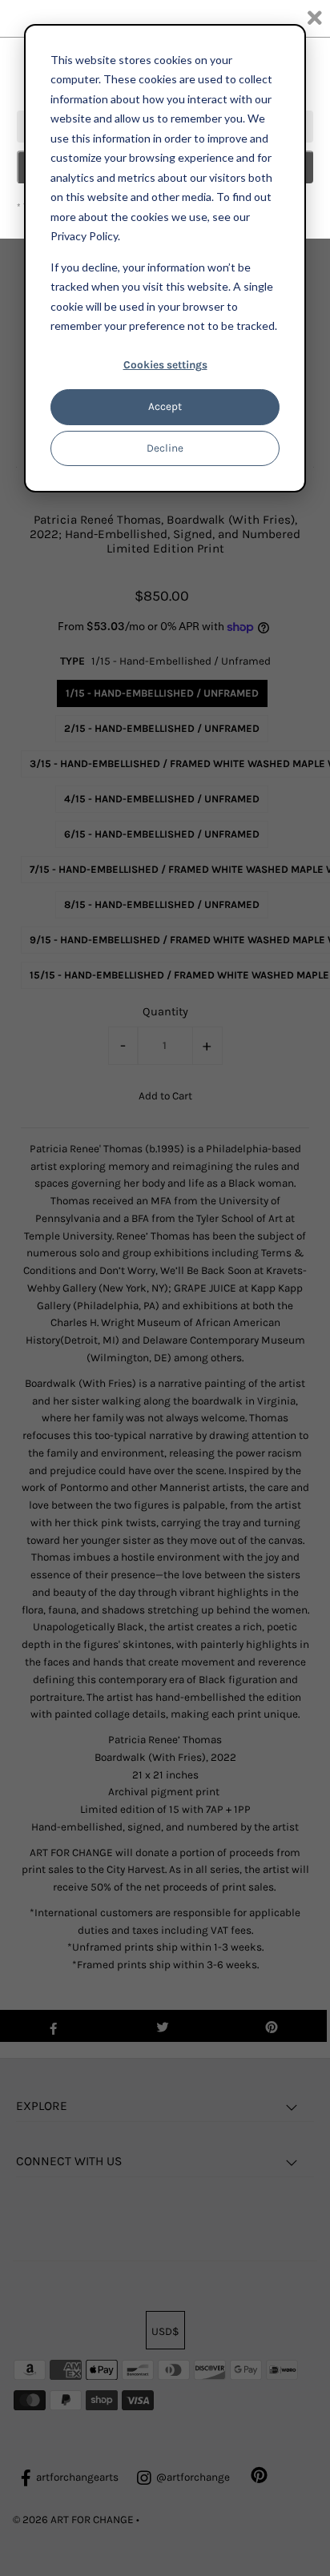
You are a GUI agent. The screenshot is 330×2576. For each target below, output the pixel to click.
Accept (165, 406)
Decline (165, 448)
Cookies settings (165, 365)
